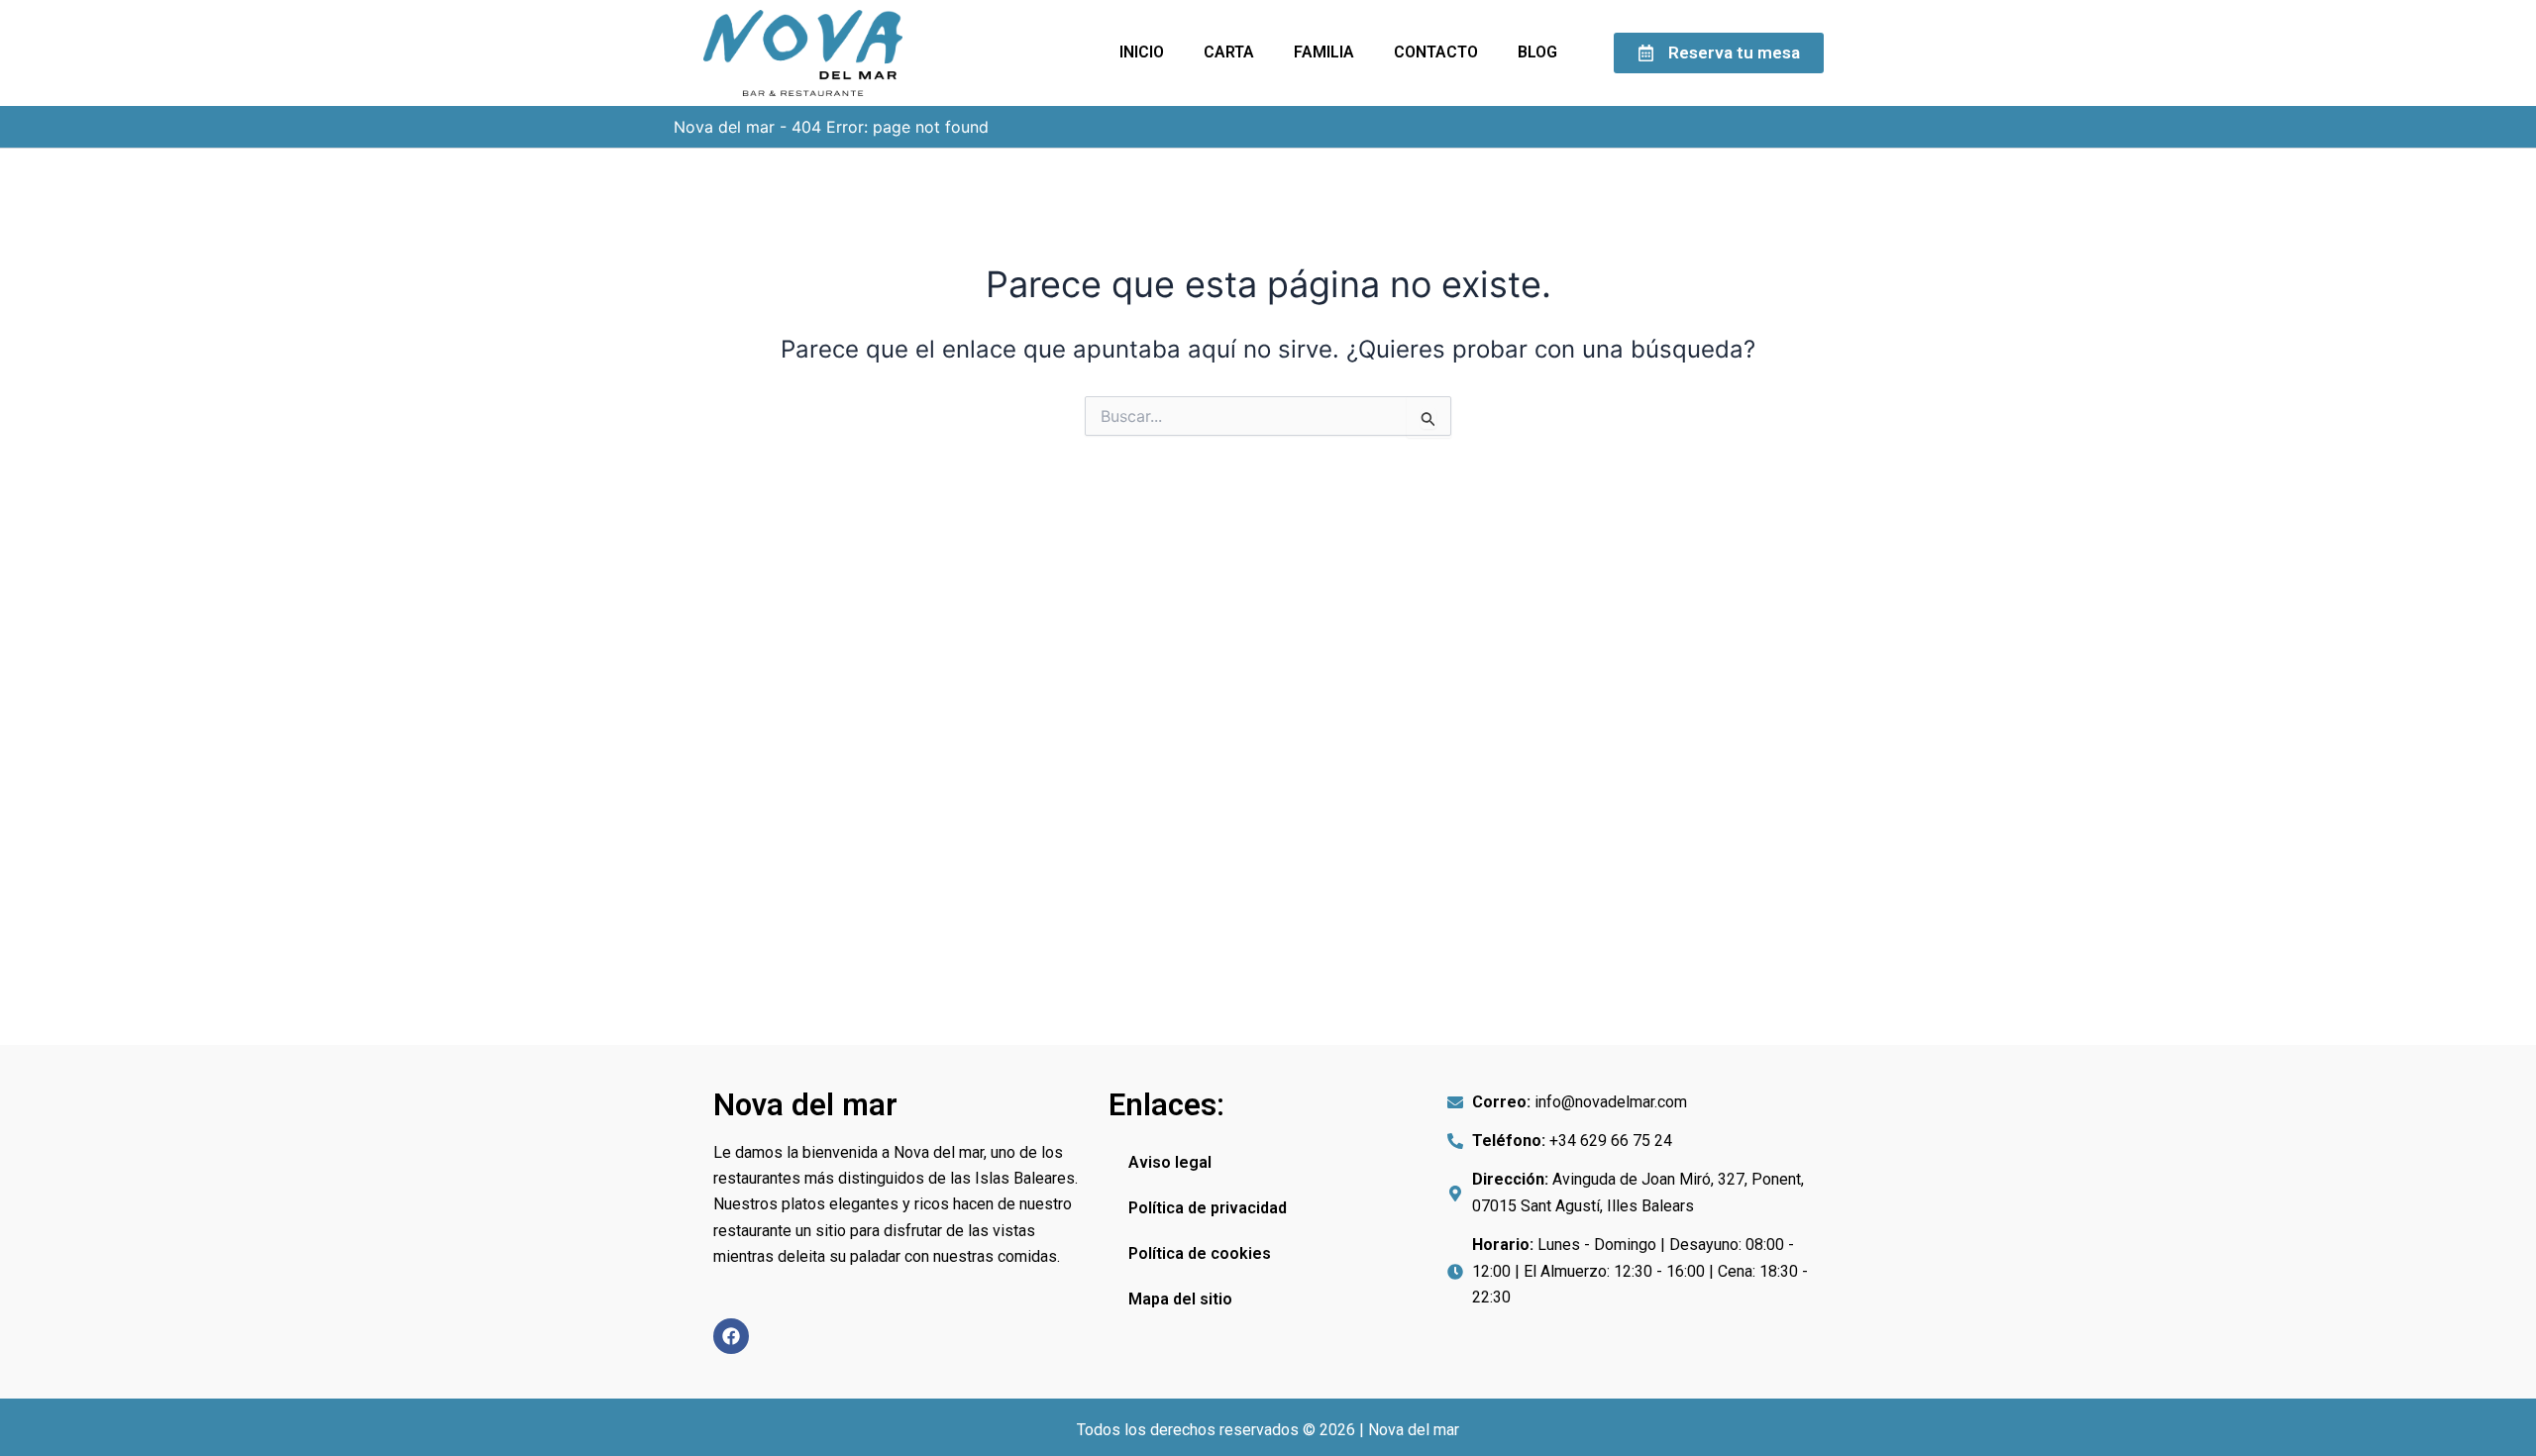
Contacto (1436, 52)
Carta (1229, 52)
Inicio (1142, 52)
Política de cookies (1200, 1253)
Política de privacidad (1208, 1208)
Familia (1324, 52)
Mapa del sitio (1180, 1299)
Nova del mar (724, 127)
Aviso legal (1170, 1162)
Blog (1537, 52)
